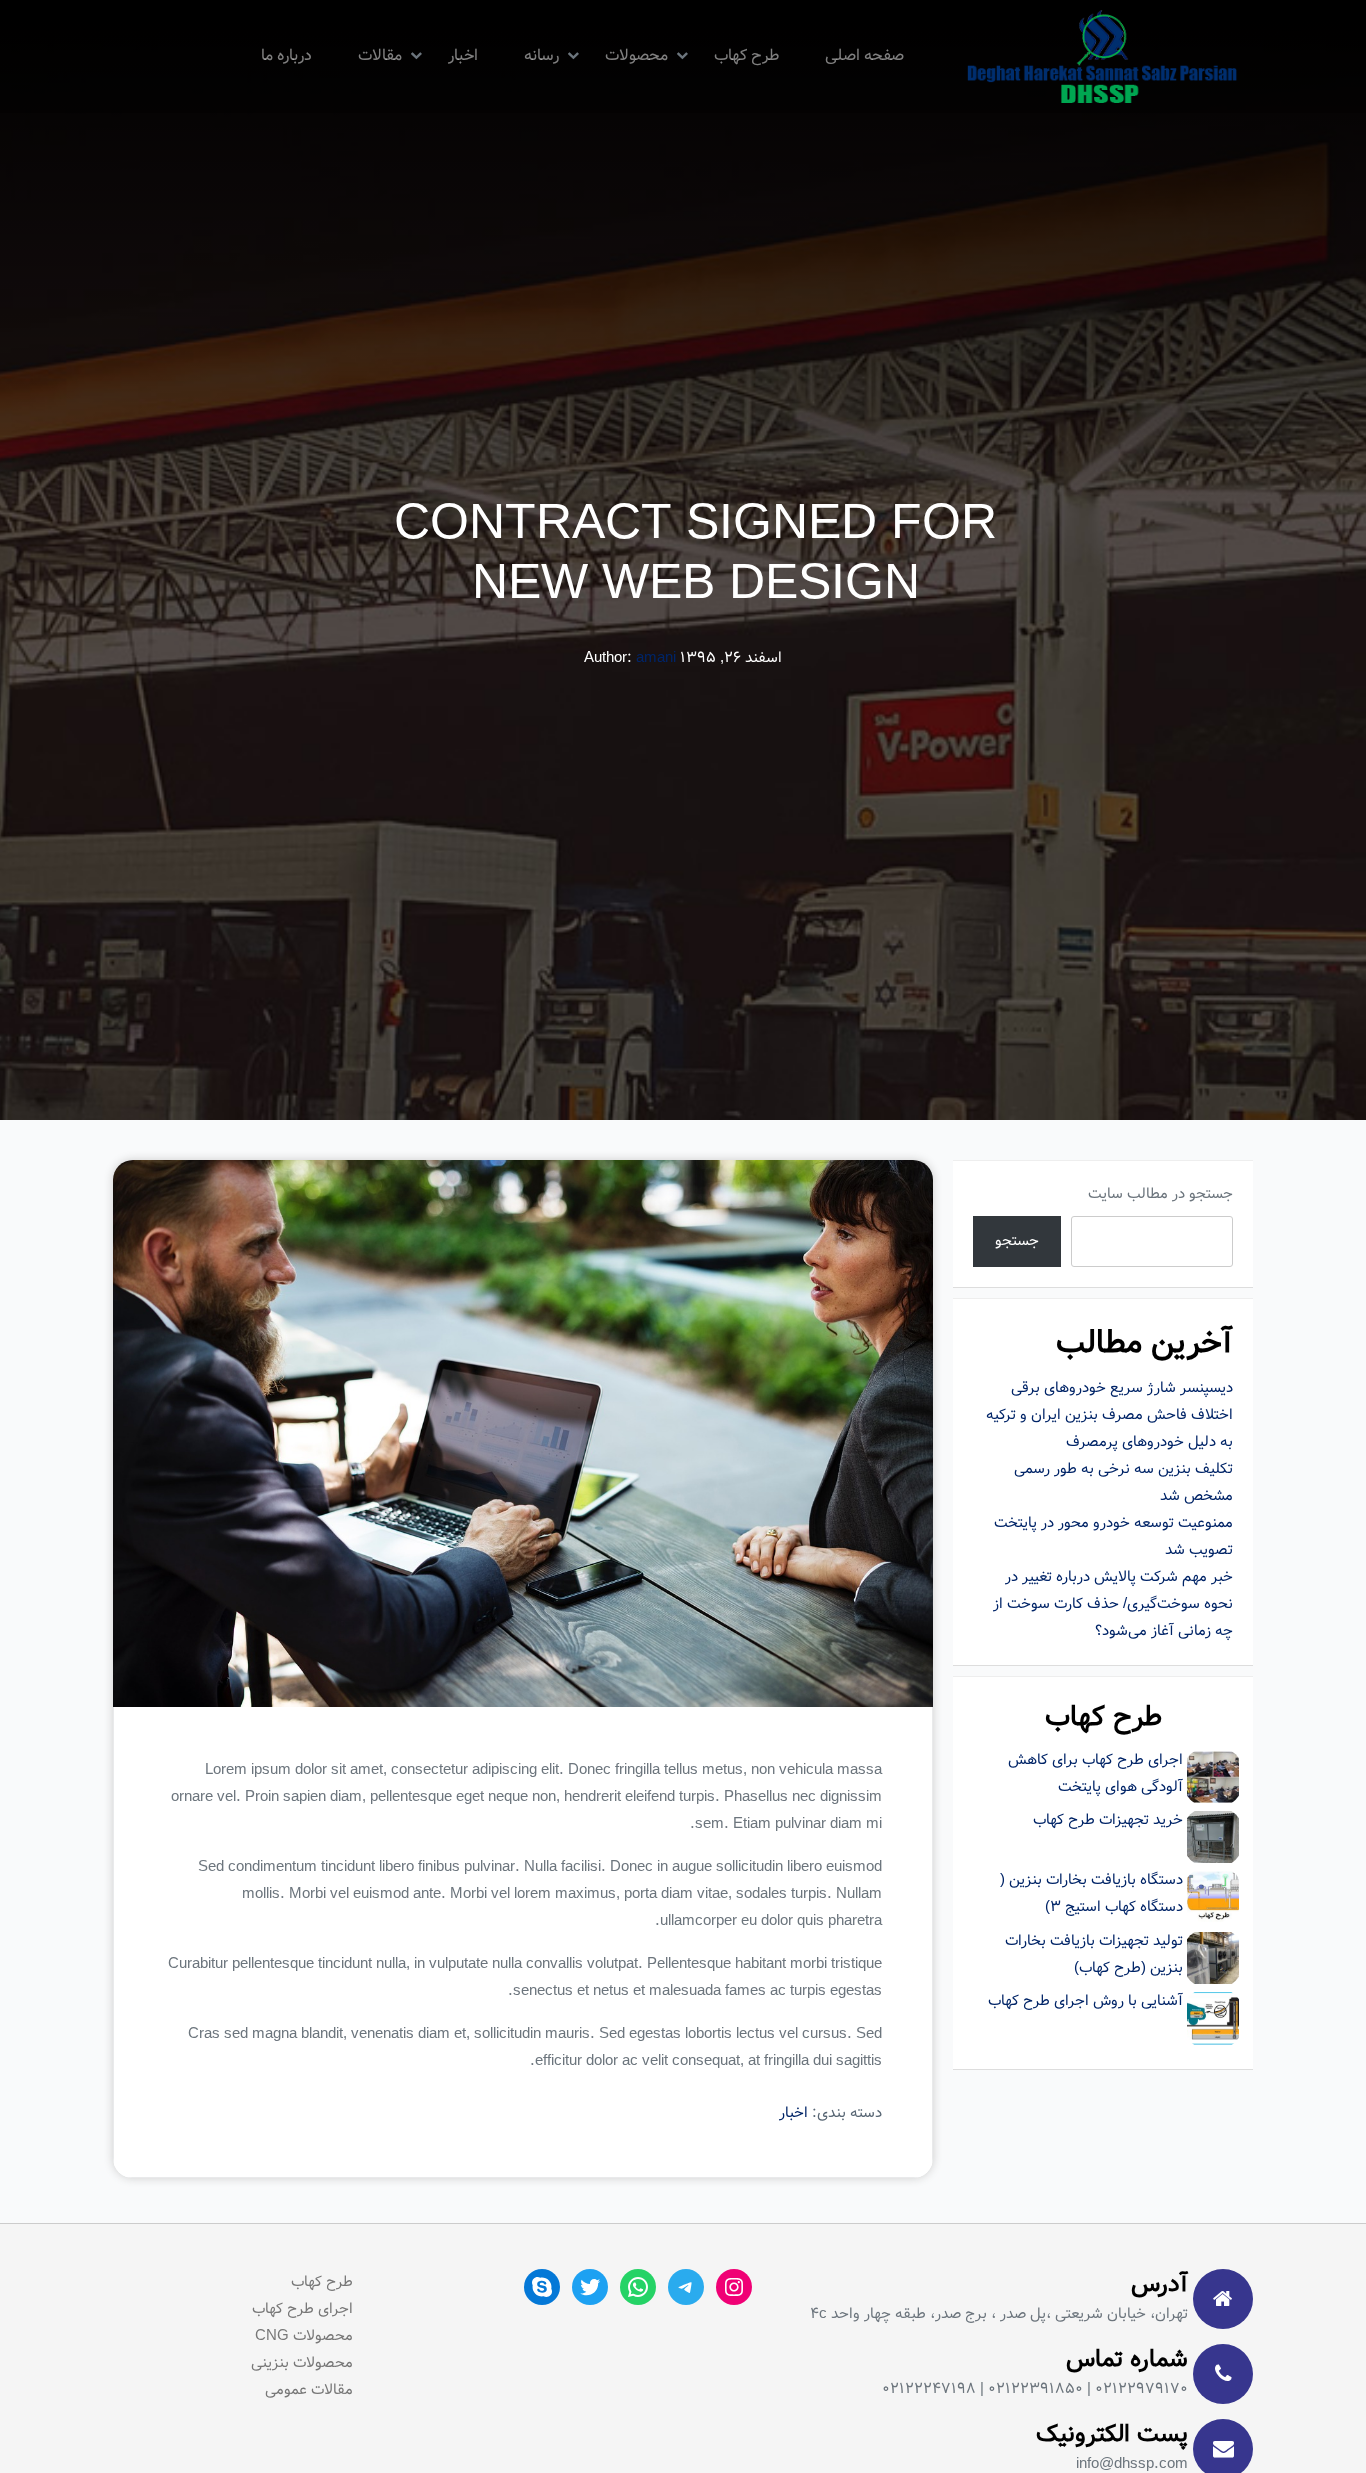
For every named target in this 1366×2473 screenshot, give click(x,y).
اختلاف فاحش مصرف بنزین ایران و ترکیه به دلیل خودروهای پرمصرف (1109, 1428)
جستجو (1017, 1241)
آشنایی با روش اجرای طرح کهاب (1085, 2001)
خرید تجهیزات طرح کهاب (1108, 1820)
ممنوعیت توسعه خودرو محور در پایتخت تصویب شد (1113, 1536)
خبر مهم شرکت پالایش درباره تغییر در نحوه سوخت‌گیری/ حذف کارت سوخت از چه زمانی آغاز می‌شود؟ (1113, 1604)
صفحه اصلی (864, 55)
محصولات (636, 55)
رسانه (541, 55)
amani (656, 658)
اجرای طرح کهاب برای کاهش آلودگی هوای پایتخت (1095, 1773)
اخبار (463, 55)
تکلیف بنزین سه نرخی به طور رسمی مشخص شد (1123, 1482)
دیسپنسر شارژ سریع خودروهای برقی (1122, 1388)
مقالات (380, 55)
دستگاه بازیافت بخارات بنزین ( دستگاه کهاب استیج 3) (1091, 1893)
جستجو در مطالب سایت (1160, 1194)
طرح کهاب (746, 55)
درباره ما (286, 55)
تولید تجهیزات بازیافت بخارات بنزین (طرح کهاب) (1094, 1954)
